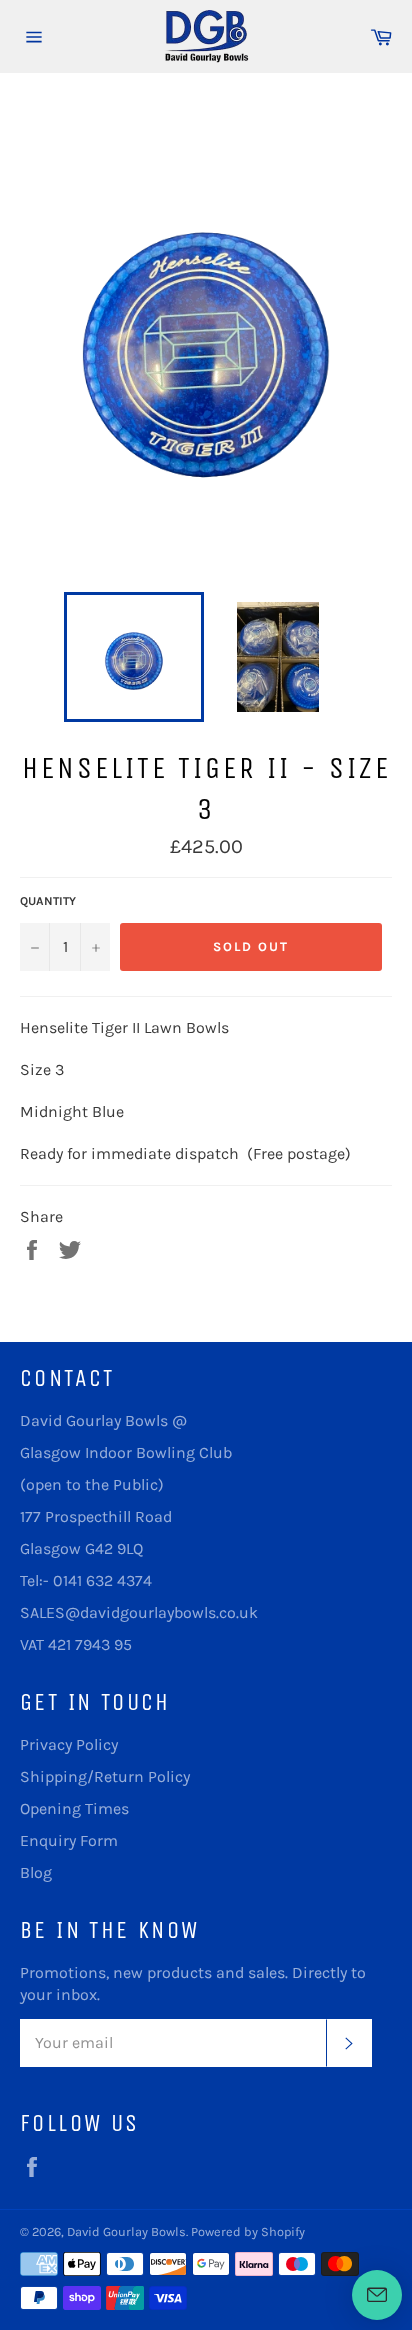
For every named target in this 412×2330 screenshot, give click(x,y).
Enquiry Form (69, 1840)
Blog (36, 1872)
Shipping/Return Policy (105, 1776)
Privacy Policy (69, 1744)
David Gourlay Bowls (126, 2231)
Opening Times (74, 1808)
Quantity (48, 901)
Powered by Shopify (248, 2231)
